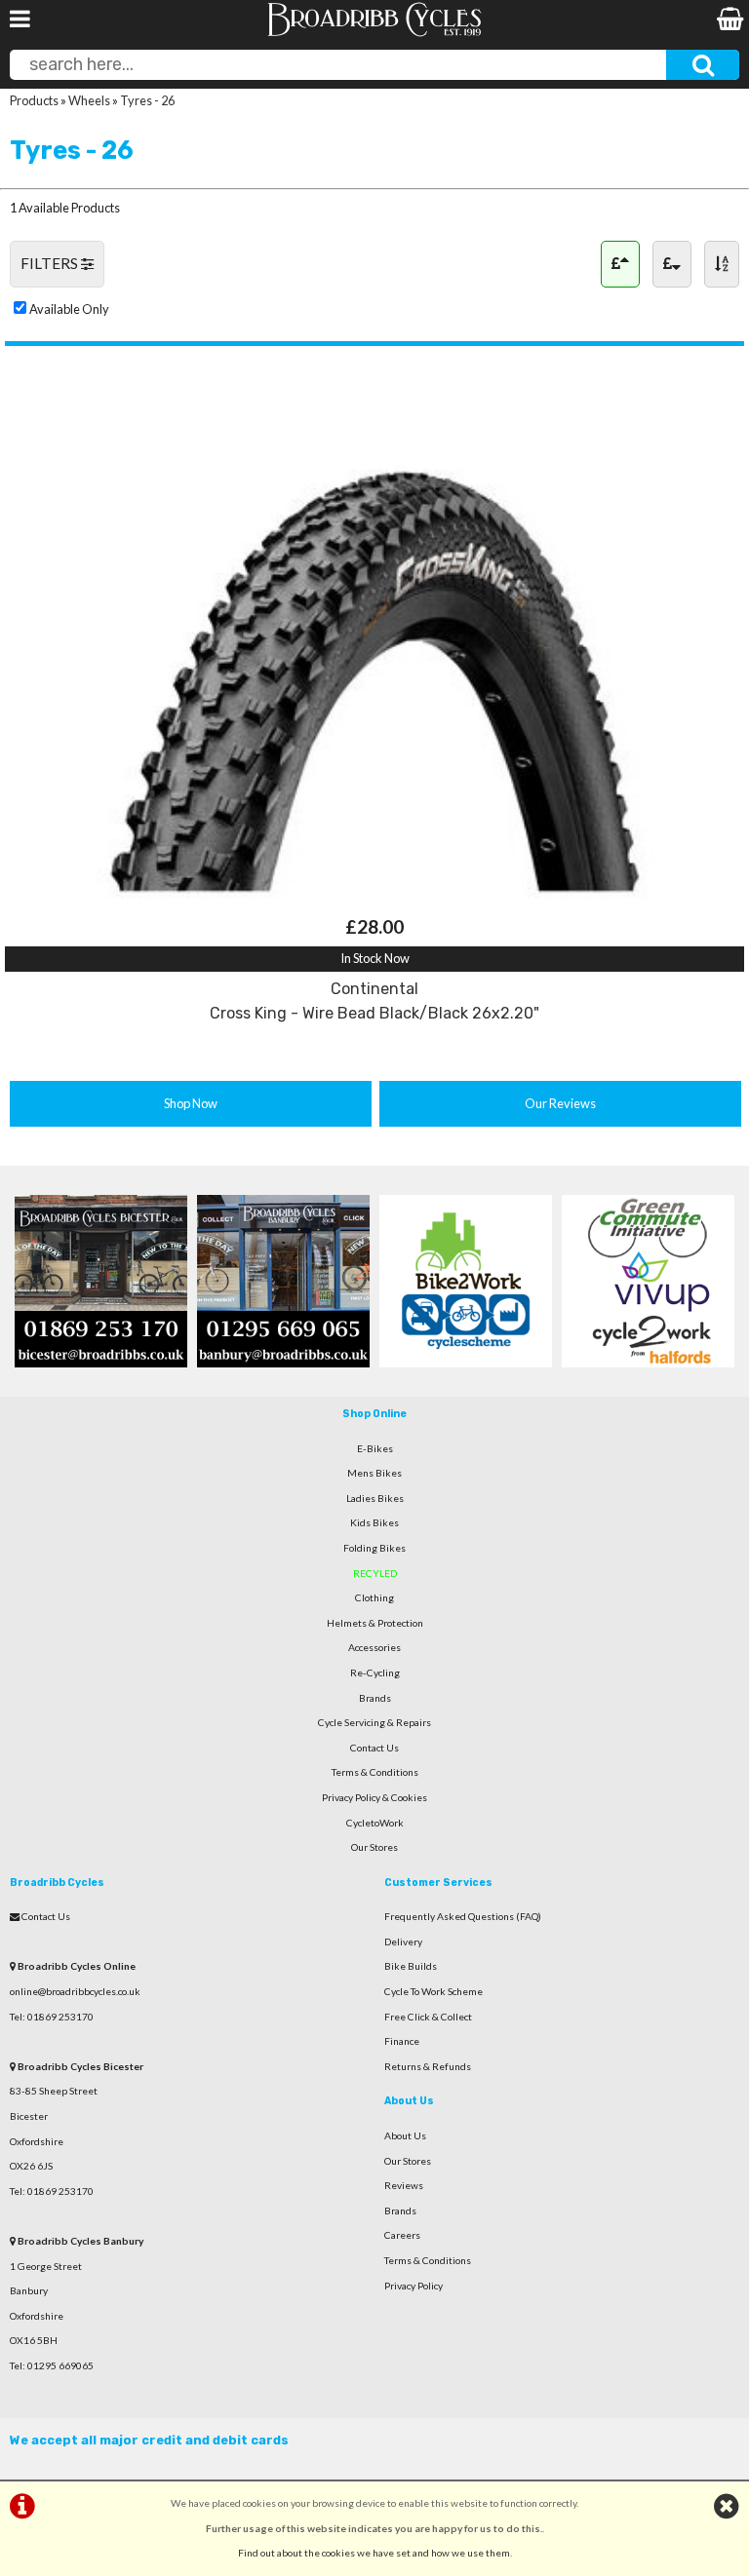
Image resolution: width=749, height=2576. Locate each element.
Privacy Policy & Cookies (374, 1797)
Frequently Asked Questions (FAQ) (463, 1916)
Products (34, 100)
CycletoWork (375, 1823)
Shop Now (191, 1103)
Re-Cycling (375, 1672)
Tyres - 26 (147, 100)
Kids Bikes (374, 1522)
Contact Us (374, 1748)
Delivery (403, 1942)
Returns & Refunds (428, 2066)
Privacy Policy (414, 2286)
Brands (375, 1698)
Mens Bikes (374, 1473)
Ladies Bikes (375, 1498)
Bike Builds (411, 1966)
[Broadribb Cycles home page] (374, 34)
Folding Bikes (374, 1548)
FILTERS (51, 263)
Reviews (404, 2185)
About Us (405, 2135)
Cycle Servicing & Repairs (374, 1722)
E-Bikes (375, 1448)
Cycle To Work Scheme (434, 1991)
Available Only (69, 309)
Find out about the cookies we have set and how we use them (374, 2553)
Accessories (374, 1647)
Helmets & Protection (375, 1623)
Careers (402, 2235)
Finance (402, 2041)
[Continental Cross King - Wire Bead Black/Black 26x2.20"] (374, 901)
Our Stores (374, 1847)
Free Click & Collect (428, 2017)
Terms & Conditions (375, 1772)
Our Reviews (560, 1103)
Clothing (374, 1597)
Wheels (89, 100)
